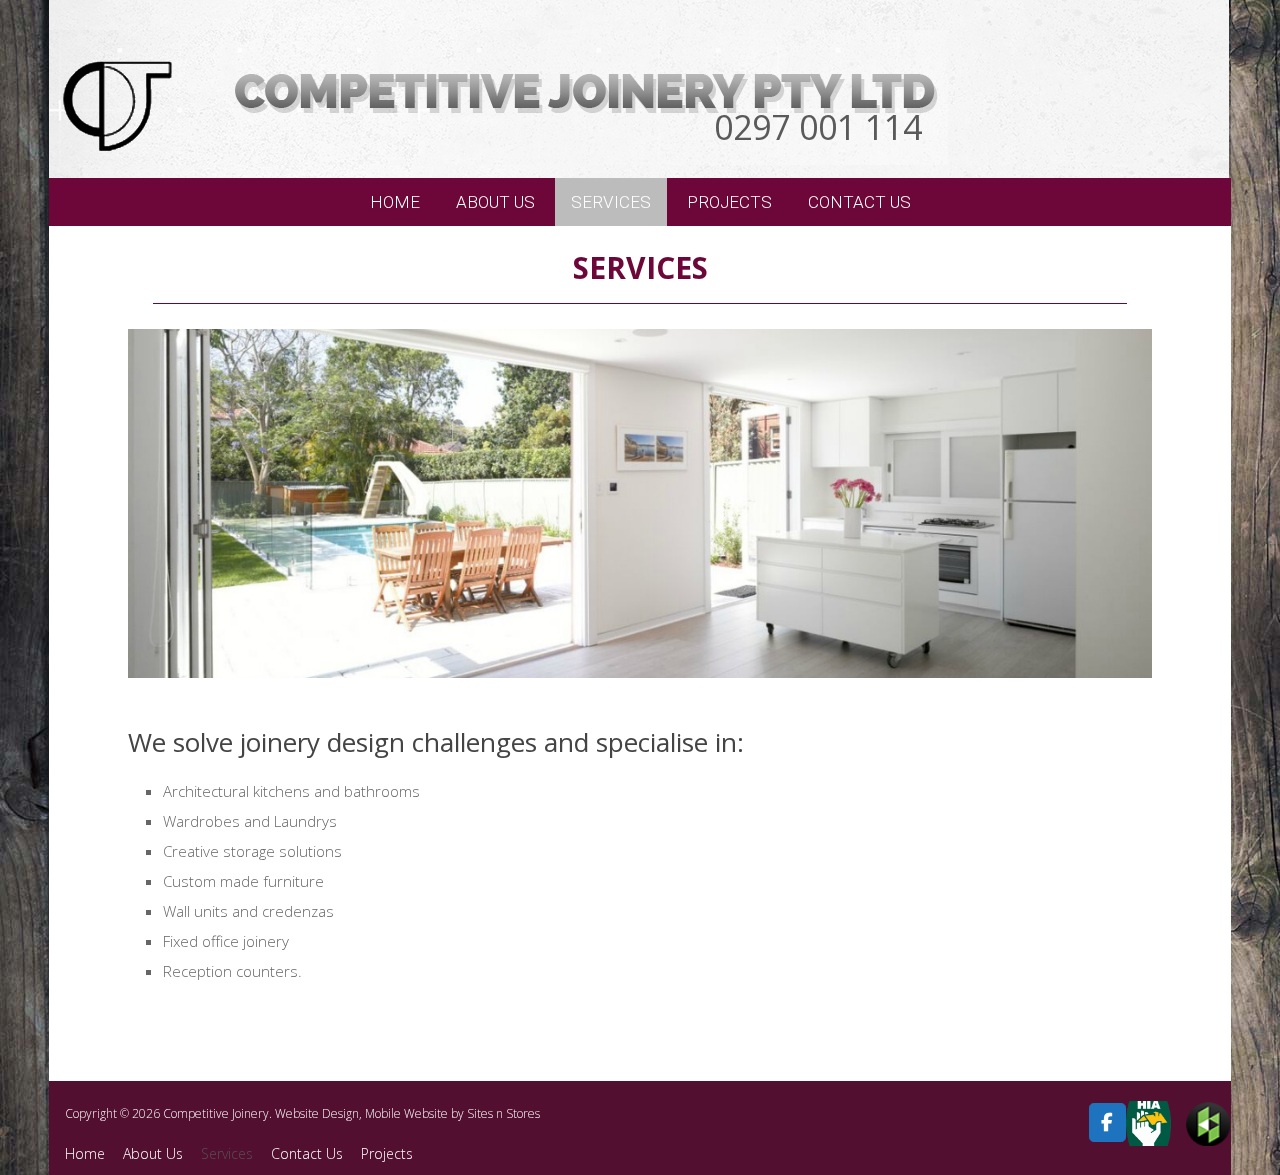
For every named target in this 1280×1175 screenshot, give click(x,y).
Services (611, 202)
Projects (387, 1153)
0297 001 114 (818, 127)
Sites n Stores (503, 1113)
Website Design (317, 1113)
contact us (859, 202)
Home (395, 202)
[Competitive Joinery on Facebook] (1107, 1122)
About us (495, 202)
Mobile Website (406, 1113)
